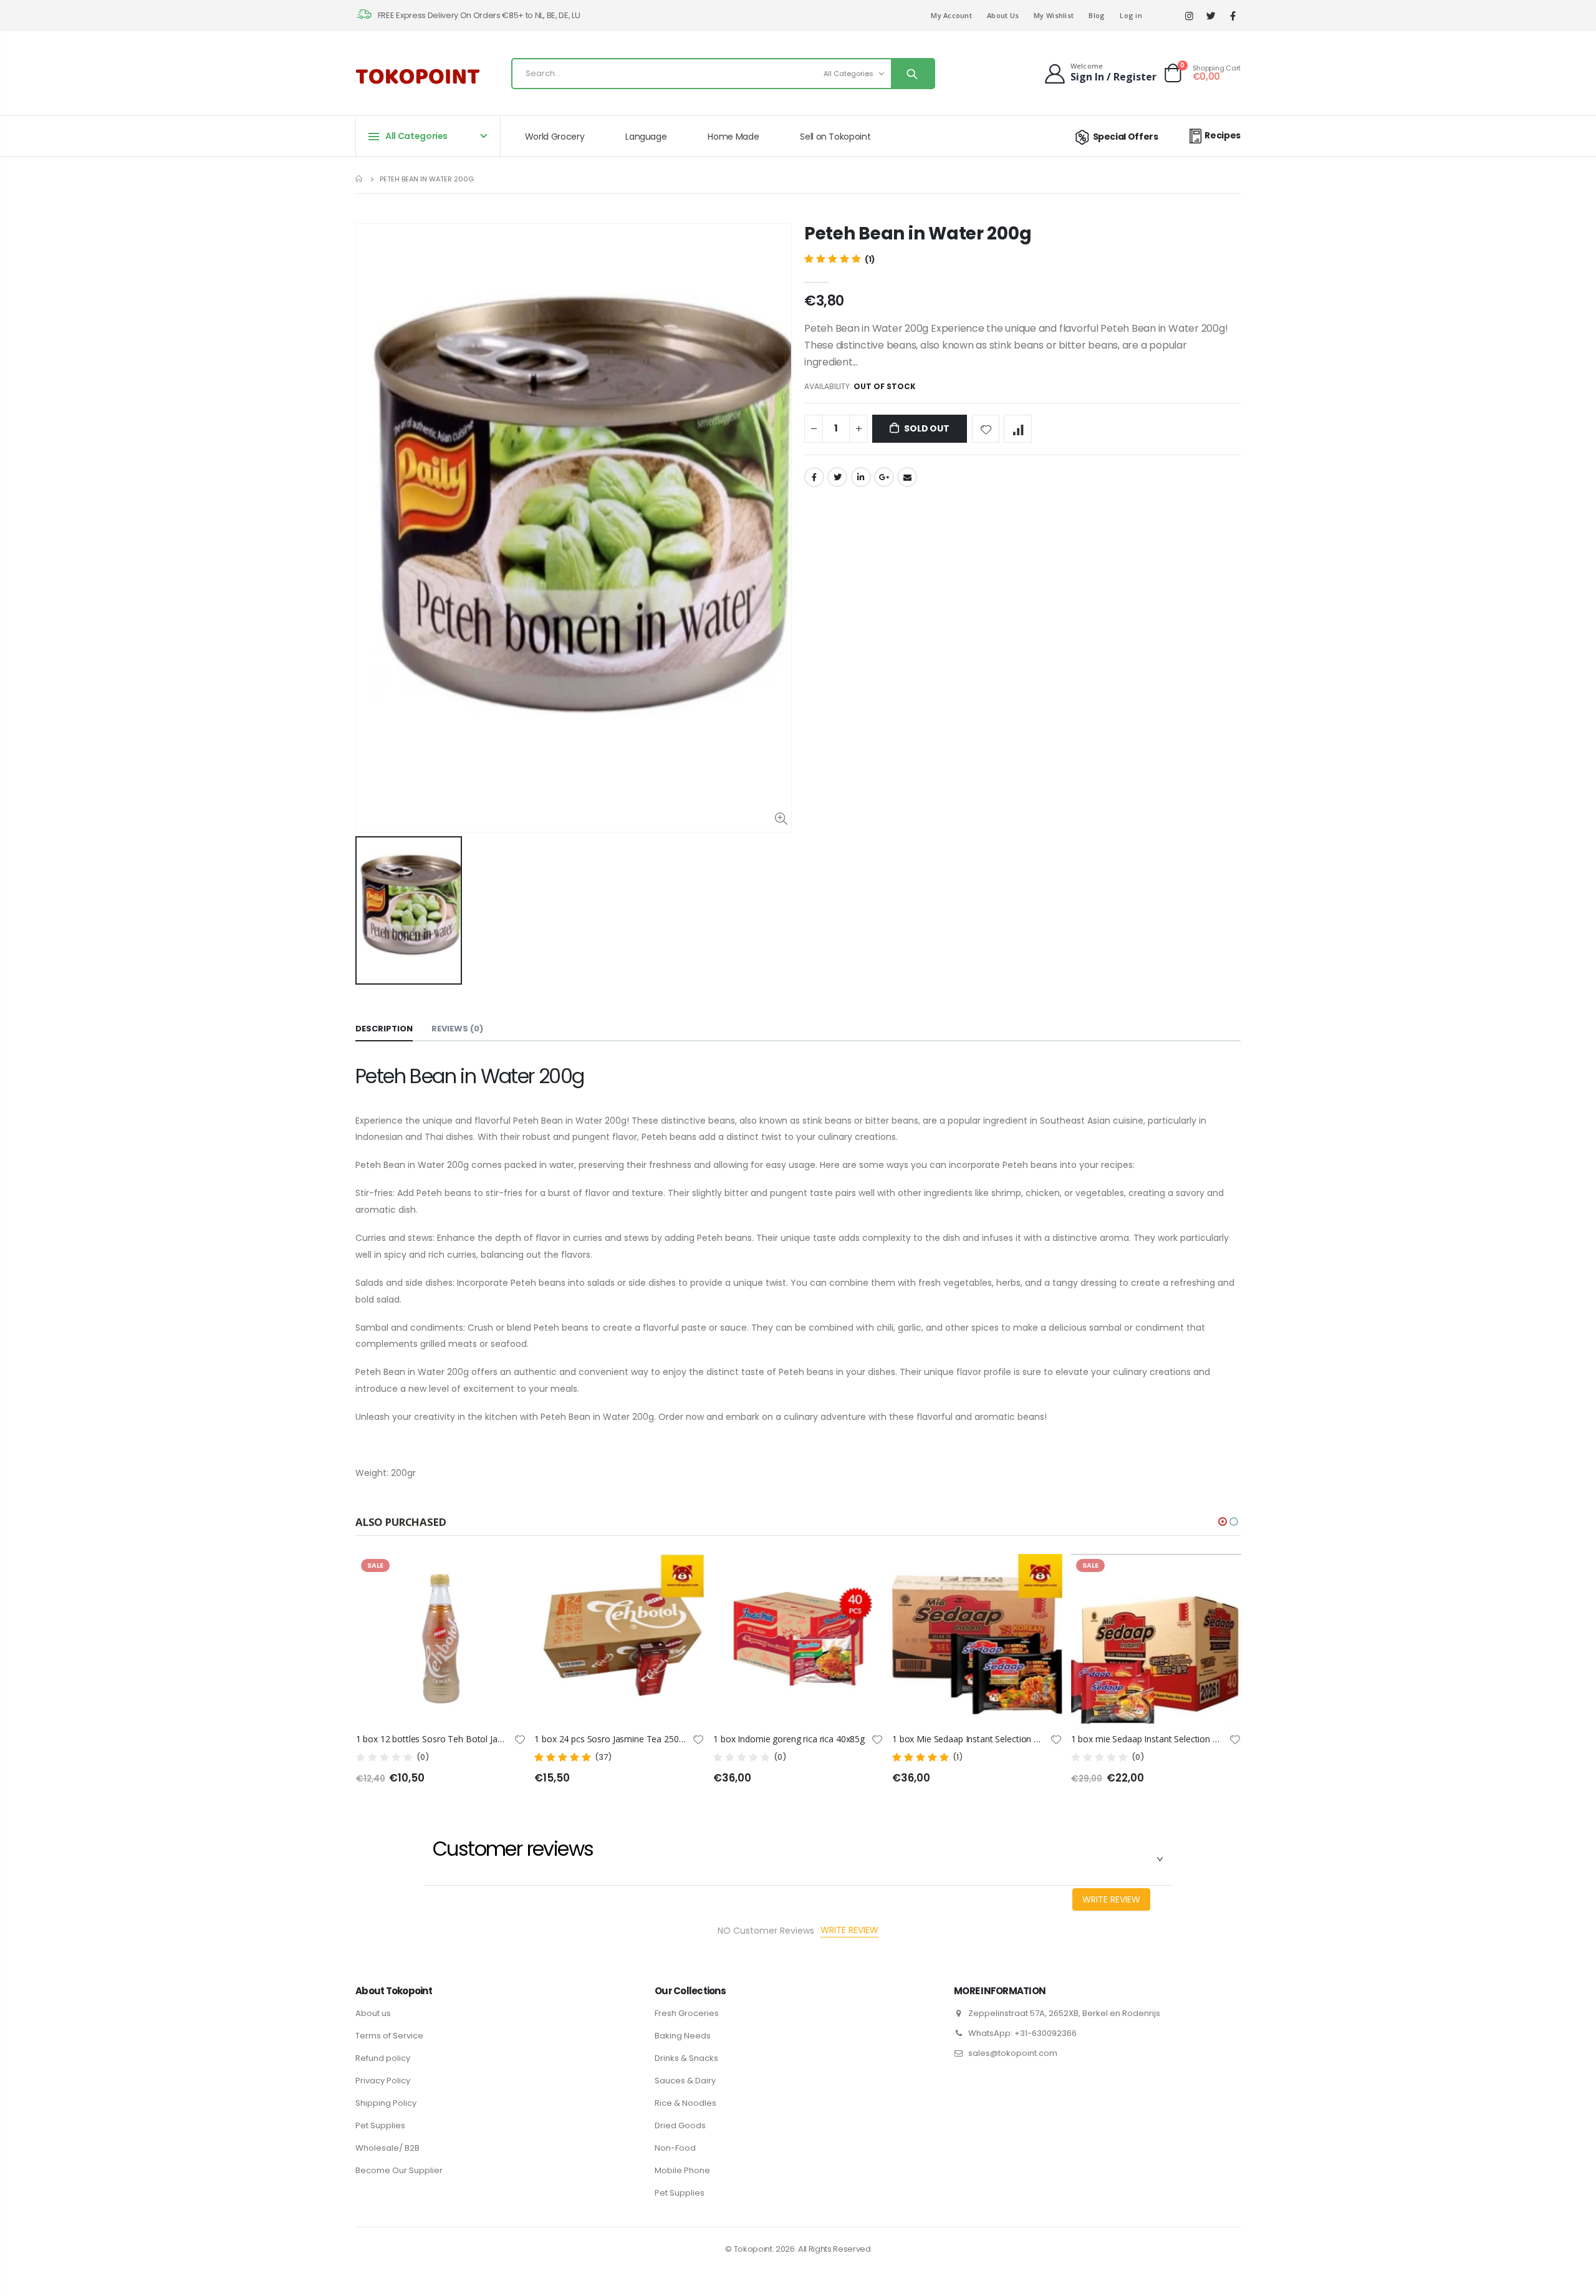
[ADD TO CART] (863, 1575)
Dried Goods (680, 2125)
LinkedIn (861, 477)
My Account (951, 15)
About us (373, 2013)
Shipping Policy (386, 2103)
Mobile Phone (682, 2170)
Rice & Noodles (685, 2103)
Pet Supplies (380, 2125)
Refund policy (383, 2058)
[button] (1223, 1522)
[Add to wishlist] (986, 429)
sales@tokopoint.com (1013, 2053)
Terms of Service (389, 2036)
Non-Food (675, 2148)
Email (907, 477)
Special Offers (1126, 137)
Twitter (837, 477)
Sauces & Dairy (685, 2081)
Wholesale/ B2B (387, 2148)
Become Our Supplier (399, 2170)
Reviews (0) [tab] (457, 1029)
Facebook (814, 477)
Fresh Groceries (687, 2013)
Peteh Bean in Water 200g (918, 234)
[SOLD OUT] (505, 1575)
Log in (1131, 15)
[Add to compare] (1018, 429)
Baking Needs (683, 2036)
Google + (884, 477)
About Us (1003, 15)
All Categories (848, 74)
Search (912, 74)
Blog (1097, 15)
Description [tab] (384, 1029)
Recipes (1223, 135)
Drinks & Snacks (686, 2058)
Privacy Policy (383, 2081)
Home (360, 179)
